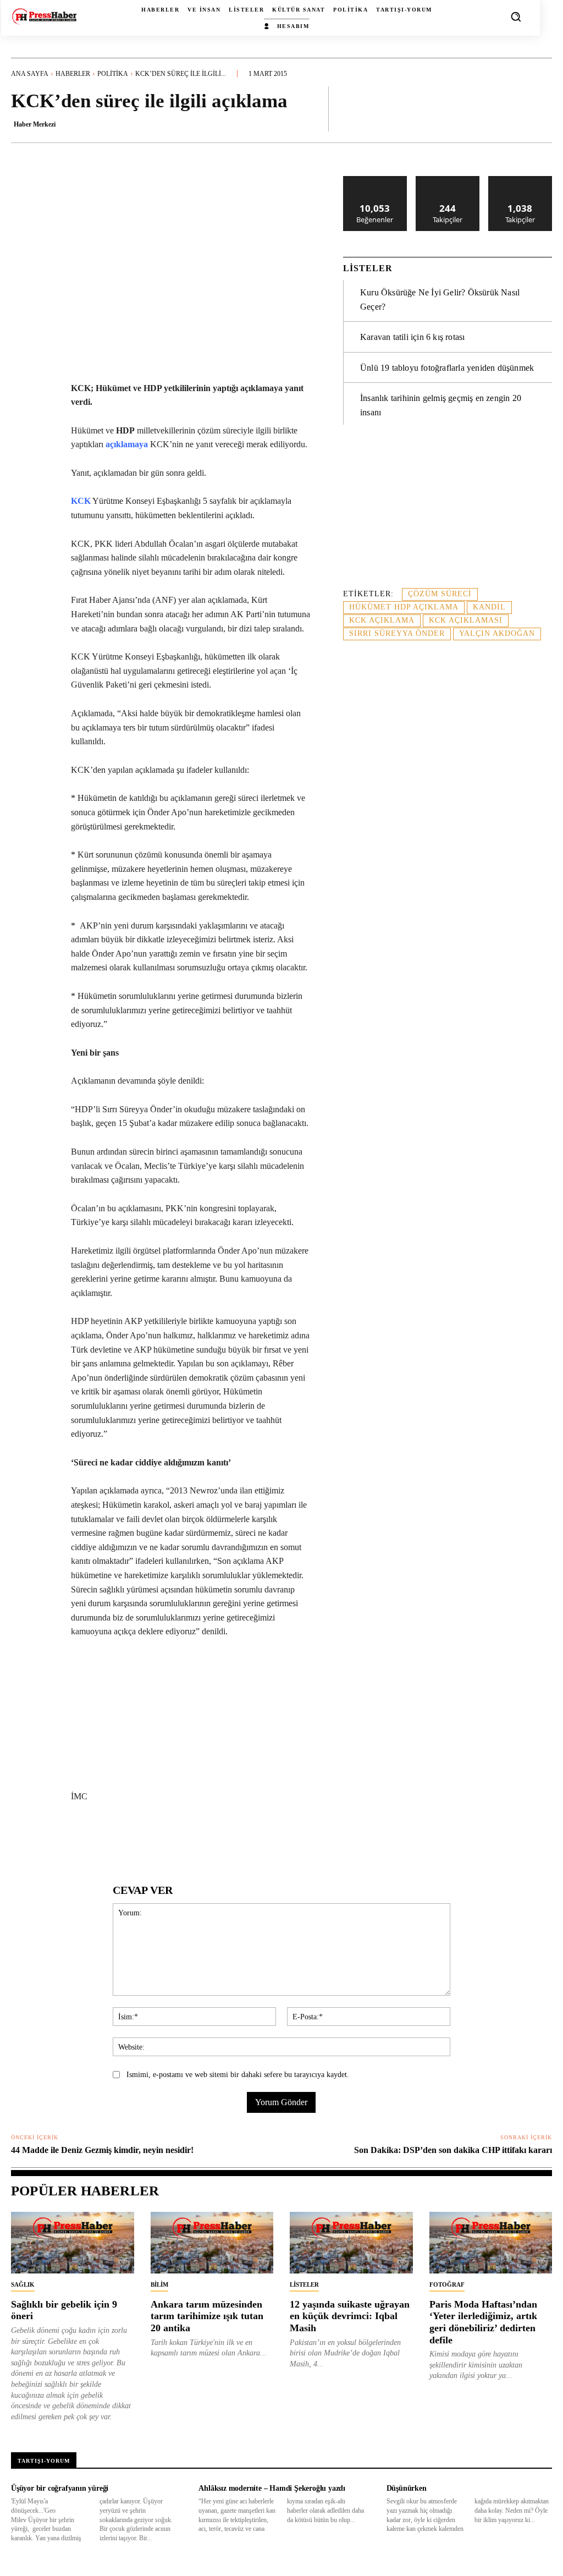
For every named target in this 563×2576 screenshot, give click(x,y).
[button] (516, 17)
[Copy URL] (291, 1838)
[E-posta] (215, 1838)
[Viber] (266, 1838)
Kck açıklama (382, 620)
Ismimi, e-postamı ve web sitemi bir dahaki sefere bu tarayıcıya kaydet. (238, 2075)
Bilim (159, 2284)
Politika (113, 74)
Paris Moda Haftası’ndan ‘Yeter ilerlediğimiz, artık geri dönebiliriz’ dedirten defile (483, 2322)
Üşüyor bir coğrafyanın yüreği (60, 2488)
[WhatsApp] (139, 1838)
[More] (540, 108)
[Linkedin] (164, 1838)
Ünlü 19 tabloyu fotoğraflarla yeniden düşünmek (447, 368)
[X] (114, 1838)
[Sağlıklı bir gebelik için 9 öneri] (73, 2243)
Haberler (73, 74)
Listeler (304, 2284)
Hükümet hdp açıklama (404, 607)
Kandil (489, 607)
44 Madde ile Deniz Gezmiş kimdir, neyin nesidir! (102, 2150)
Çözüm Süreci (440, 594)
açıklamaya (127, 444)
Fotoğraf (447, 2284)
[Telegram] (240, 1838)
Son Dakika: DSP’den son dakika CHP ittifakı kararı (453, 2150)
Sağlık (23, 2284)
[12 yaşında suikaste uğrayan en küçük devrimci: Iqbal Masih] (351, 2243)
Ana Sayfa (30, 74)
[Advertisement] (448, 513)
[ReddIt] (190, 1838)
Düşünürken (407, 2488)
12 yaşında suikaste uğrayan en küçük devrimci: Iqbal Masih (350, 2316)
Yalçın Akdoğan (497, 633)
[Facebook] (89, 1838)
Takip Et (448, 180)
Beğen (375, 180)
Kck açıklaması (466, 620)
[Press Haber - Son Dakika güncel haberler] (44, 17)
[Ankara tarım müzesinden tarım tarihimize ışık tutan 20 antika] (212, 2243)
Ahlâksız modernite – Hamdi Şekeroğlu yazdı (272, 2488)
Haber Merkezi (35, 124)
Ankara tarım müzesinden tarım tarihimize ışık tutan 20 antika (207, 2316)
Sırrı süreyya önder (397, 633)
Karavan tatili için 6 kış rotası (412, 337)
